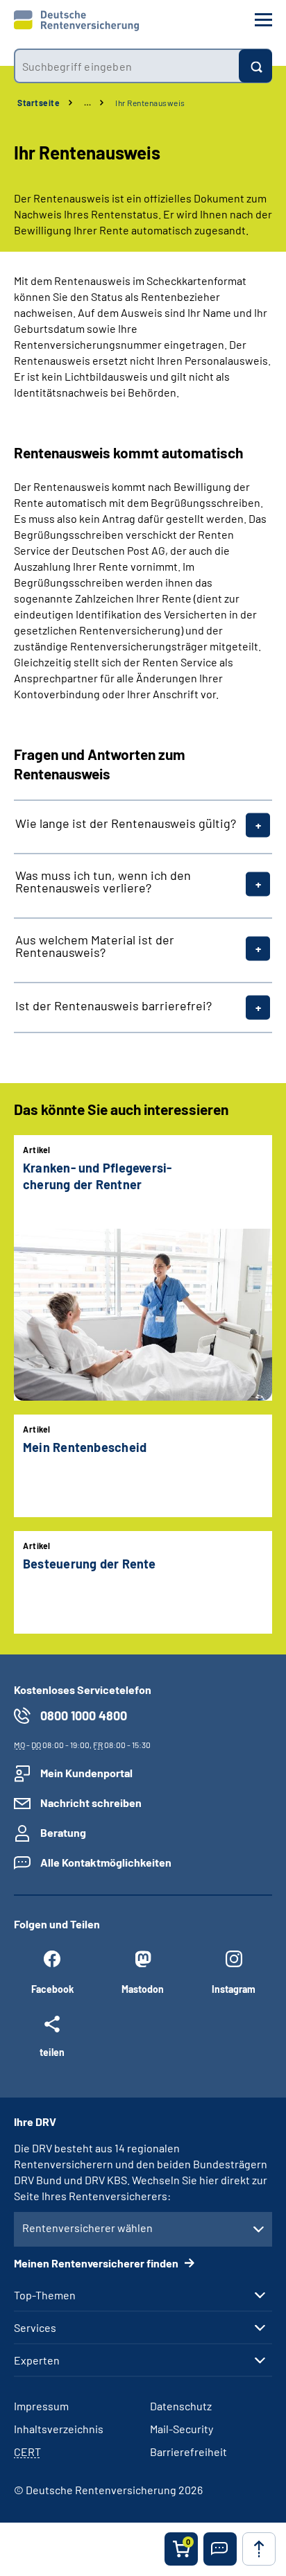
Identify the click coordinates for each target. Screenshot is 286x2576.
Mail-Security (182, 2429)
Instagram (234, 1989)
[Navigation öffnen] (263, 20)
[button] (220, 2549)
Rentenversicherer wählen (87, 2228)
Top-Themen (45, 2295)
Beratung (63, 1832)
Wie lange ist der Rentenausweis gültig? (126, 823)
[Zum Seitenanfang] (259, 2549)
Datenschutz (181, 2406)
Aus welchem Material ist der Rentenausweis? (95, 946)
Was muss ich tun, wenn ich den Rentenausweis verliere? (103, 881)
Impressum (41, 2406)
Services (35, 2328)
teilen (52, 2052)
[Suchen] (255, 66)
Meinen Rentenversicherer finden (97, 2263)
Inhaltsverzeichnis (59, 2429)
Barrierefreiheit (188, 2452)
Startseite (39, 103)
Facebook (52, 1989)
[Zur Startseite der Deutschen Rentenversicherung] (76, 21)
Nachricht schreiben (91, 1803)
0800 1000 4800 (84, 1715)
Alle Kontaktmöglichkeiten (106, 1862)
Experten (37, 2360)
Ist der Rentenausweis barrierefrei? (113, 1005)
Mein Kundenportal (86, 1773)
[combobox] (126, 66)
